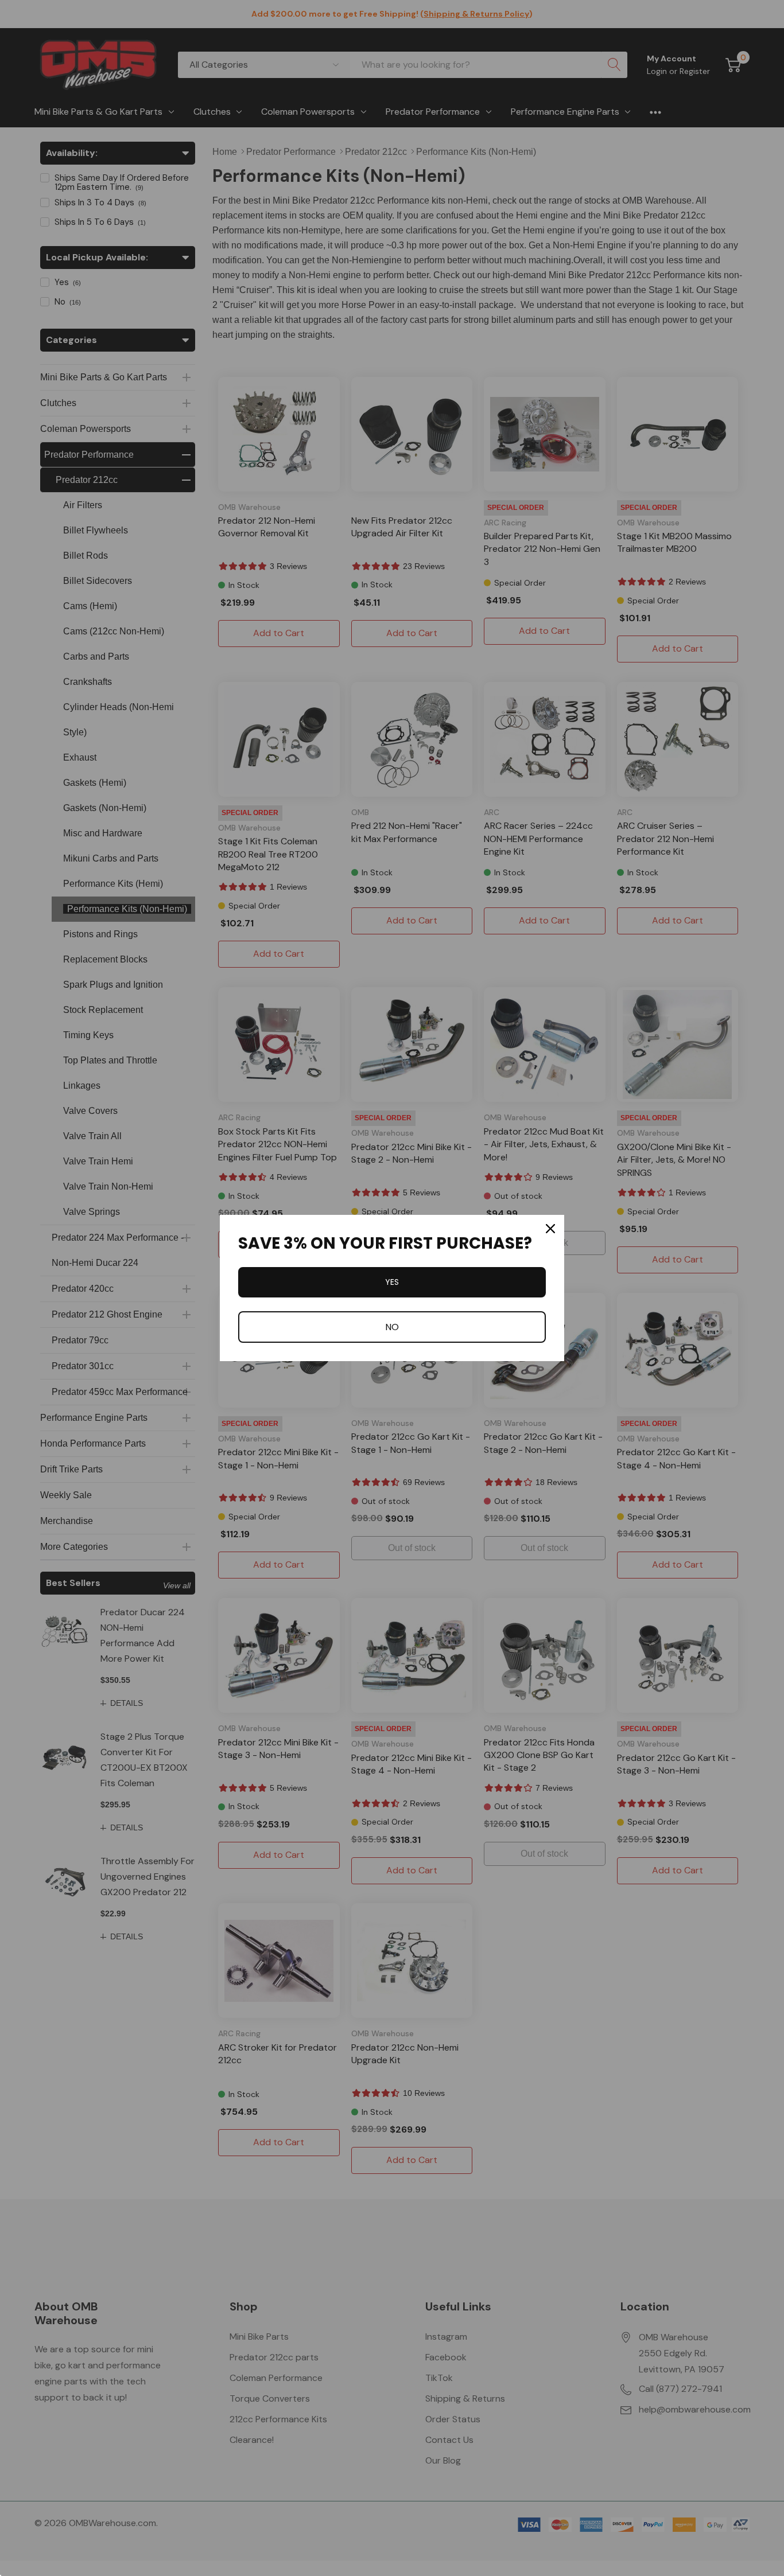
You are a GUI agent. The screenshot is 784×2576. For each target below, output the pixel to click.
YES (392, 1282)
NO (392, 1327)
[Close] (550, 1229)
